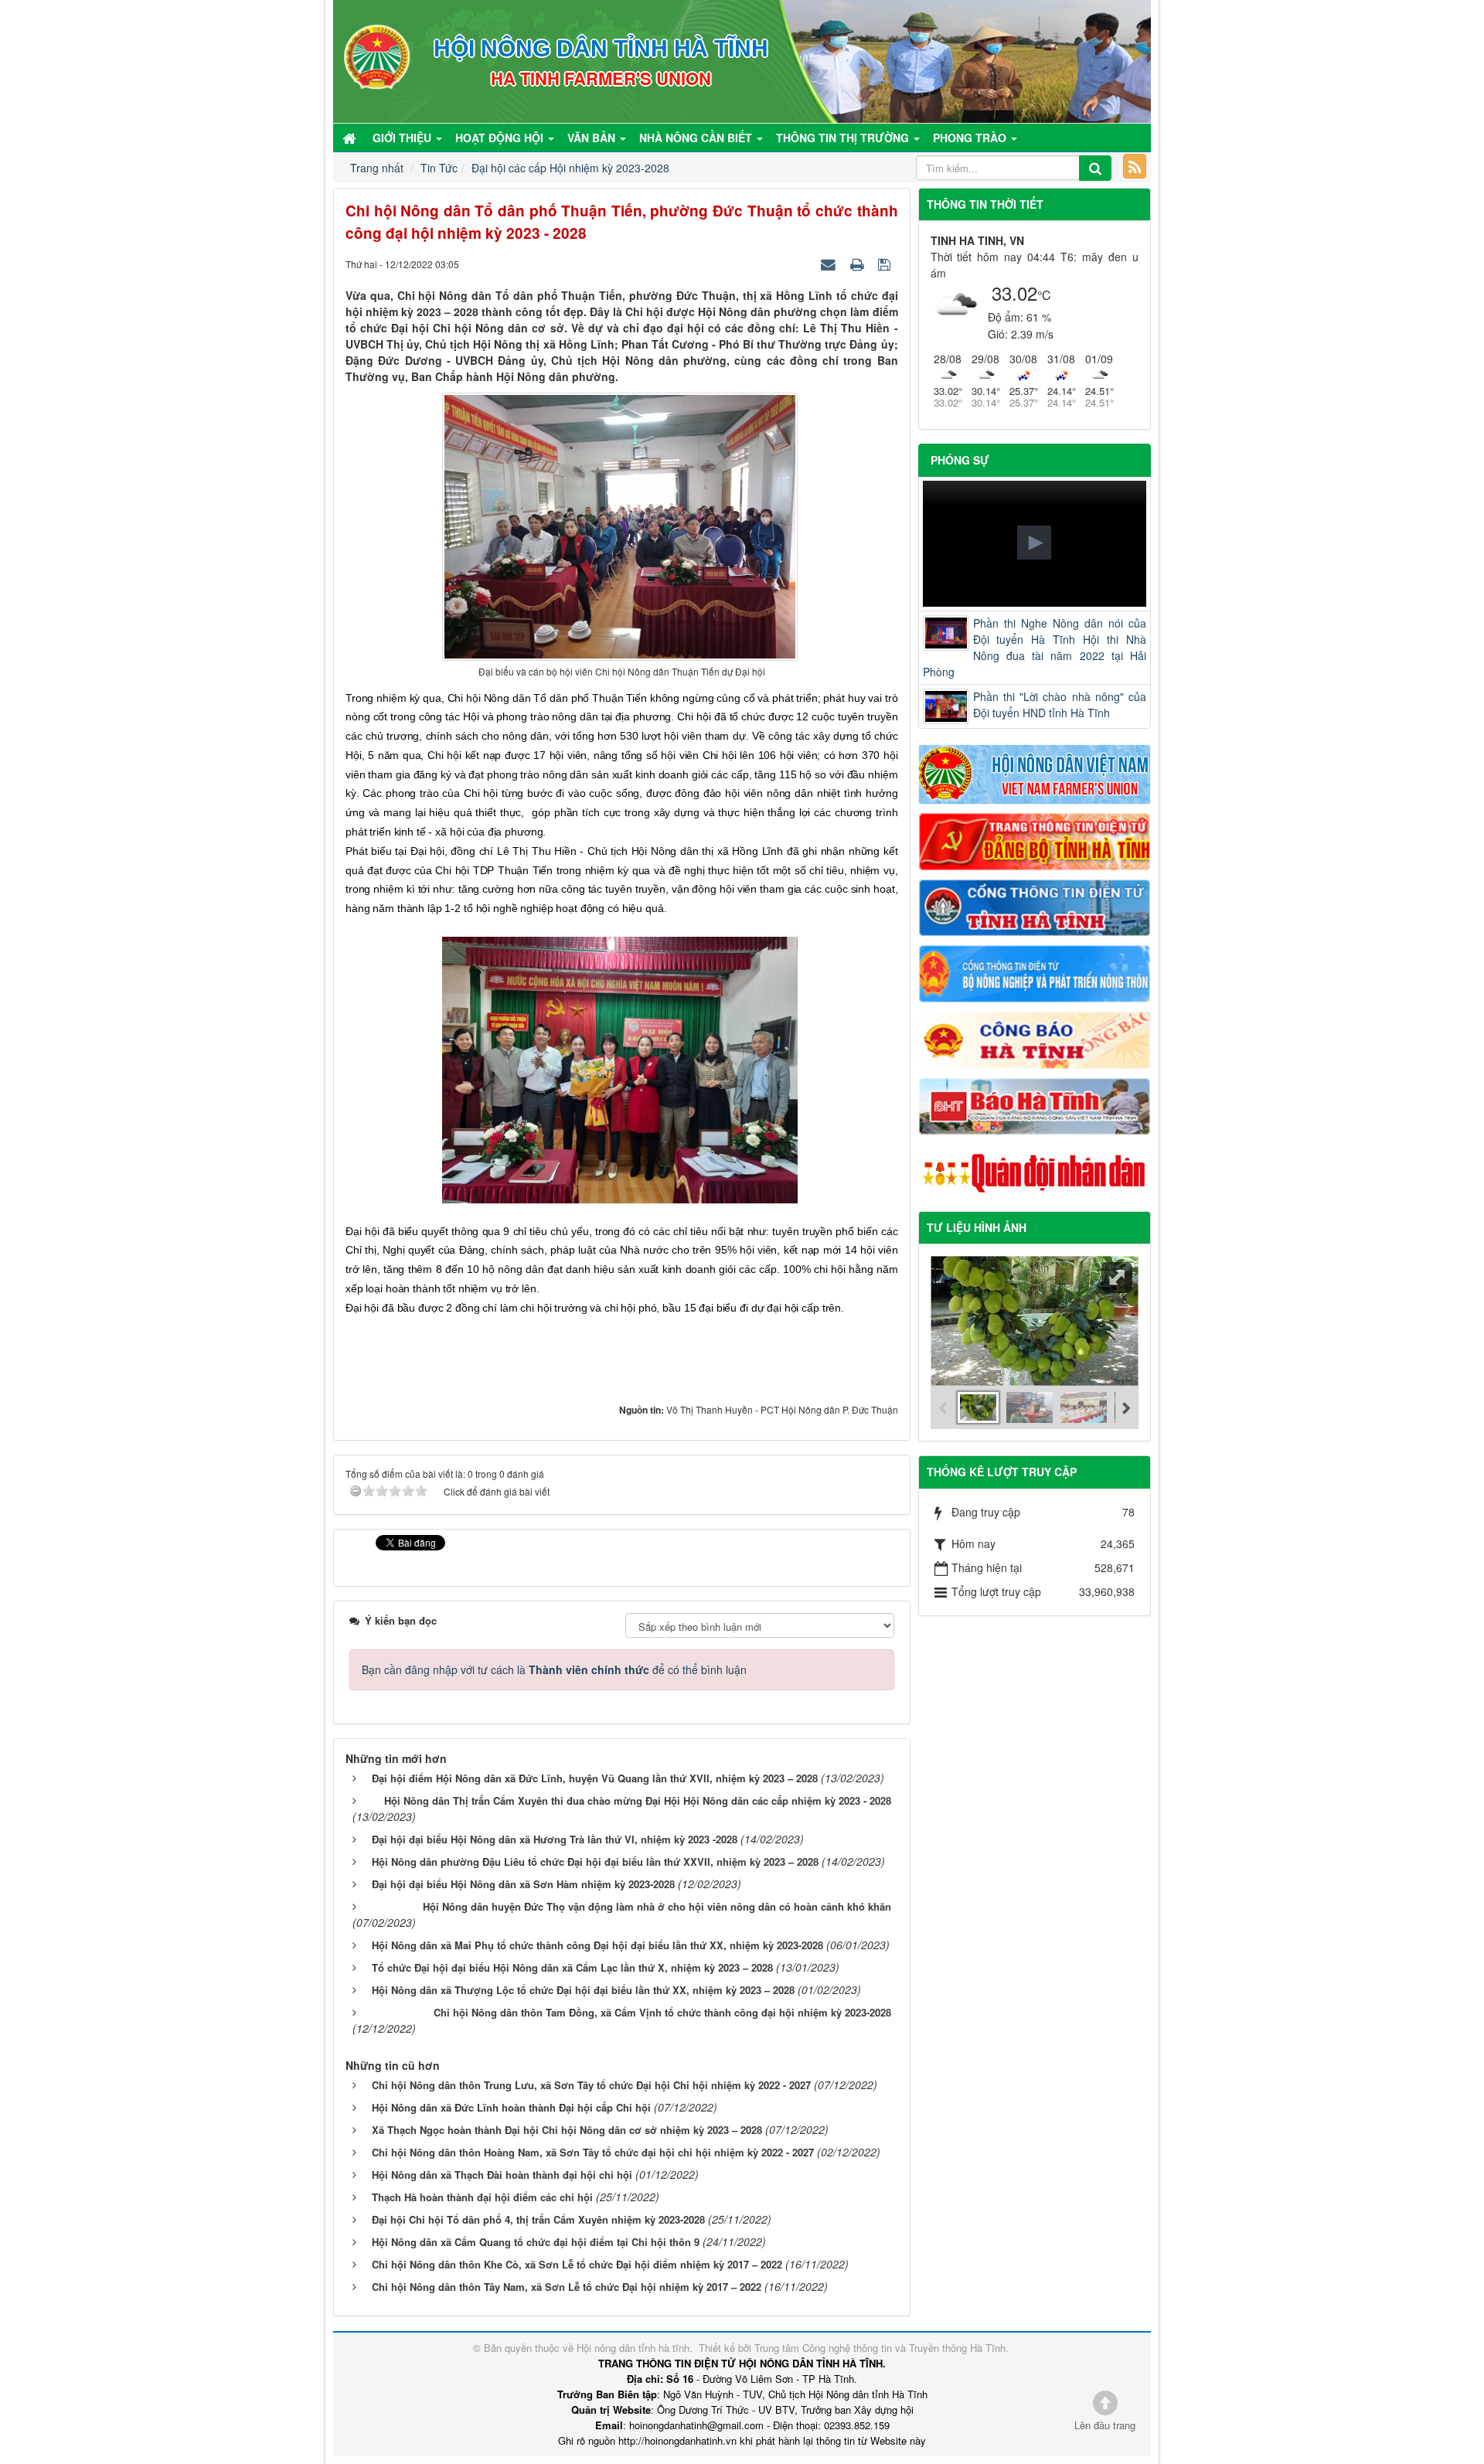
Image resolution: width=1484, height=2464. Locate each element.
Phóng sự (960, 460)
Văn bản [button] (593, 138)
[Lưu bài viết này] (886, 264)
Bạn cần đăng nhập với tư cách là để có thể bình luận (554, 1669)
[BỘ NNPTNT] (1035, 972)
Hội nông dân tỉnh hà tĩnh (633, 2348)
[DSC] (1035, 840)
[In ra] (859, 264)
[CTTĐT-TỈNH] (1035, 906)
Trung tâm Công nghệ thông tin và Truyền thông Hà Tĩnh (880, 2348)
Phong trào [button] (971, 138)
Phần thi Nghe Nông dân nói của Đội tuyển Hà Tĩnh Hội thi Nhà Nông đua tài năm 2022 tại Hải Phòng (1035, 647)
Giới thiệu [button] (403, 138)
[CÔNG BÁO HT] (1035, 1038)
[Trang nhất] (351, 138)
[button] (1034, 543)
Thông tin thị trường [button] (844, 138)
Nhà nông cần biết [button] (697, 138)
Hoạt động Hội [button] (501, 138)
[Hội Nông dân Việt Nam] (1035, 773)
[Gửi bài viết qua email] (830, 264)
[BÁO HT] (1035, 1104)
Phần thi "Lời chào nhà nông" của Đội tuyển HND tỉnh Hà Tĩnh (1060, 704)
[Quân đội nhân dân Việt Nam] (1035, 1172)
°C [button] (1044, 295)
